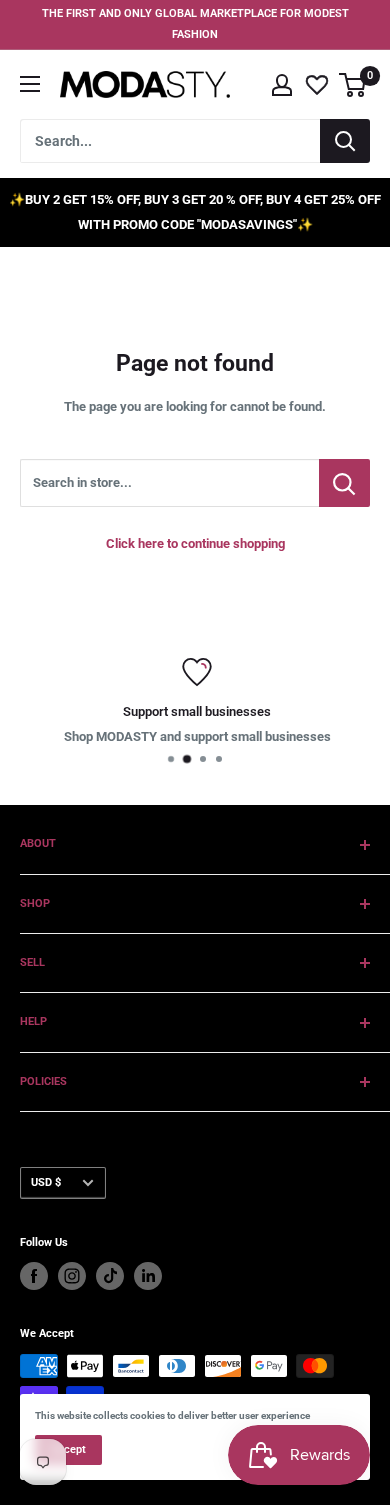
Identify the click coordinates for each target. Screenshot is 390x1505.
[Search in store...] (344, 483)
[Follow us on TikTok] (110, 1276)
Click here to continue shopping (195, 543)
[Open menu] (30, 84)
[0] (353, 85)
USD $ (46, 1182)
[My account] (282, 85)
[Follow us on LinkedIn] (148, 1276)
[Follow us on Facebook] (34, 1276)
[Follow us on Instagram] (72, 1276)
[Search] (345, 141)
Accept (68, 1449)
